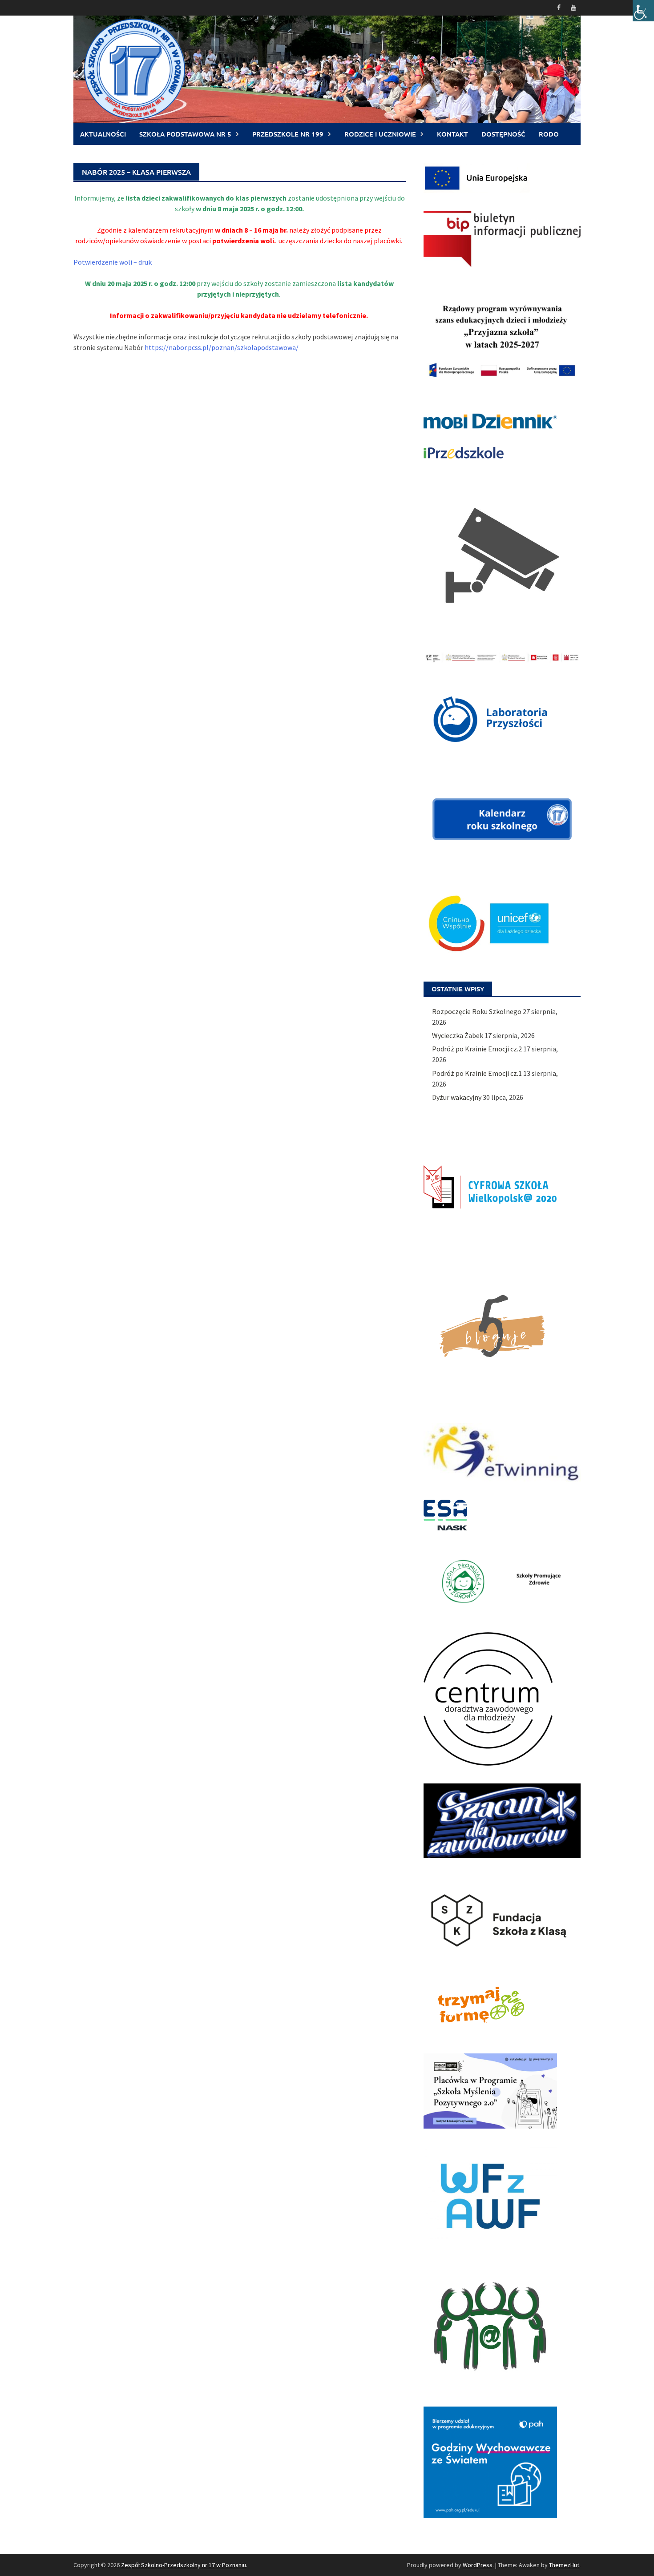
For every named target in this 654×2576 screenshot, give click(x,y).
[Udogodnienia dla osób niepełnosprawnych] (643, 11)
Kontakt (452, 134)
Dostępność (503, 134)
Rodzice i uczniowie (380, 134)
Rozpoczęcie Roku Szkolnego (477, 1011)
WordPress (478, 2565)
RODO (549, 134)
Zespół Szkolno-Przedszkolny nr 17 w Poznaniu (184, 2565)
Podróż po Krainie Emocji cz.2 (477, 1049)
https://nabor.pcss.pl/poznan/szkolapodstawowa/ (222, 347)
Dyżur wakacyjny (457, 1097)
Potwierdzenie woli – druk (113, 262)
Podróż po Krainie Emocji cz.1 (477, 1073)
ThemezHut (564, 2565)
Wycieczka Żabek (458, 1035)
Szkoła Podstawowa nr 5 (185, 134)
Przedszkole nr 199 (288, 134)
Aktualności (103, 134)
